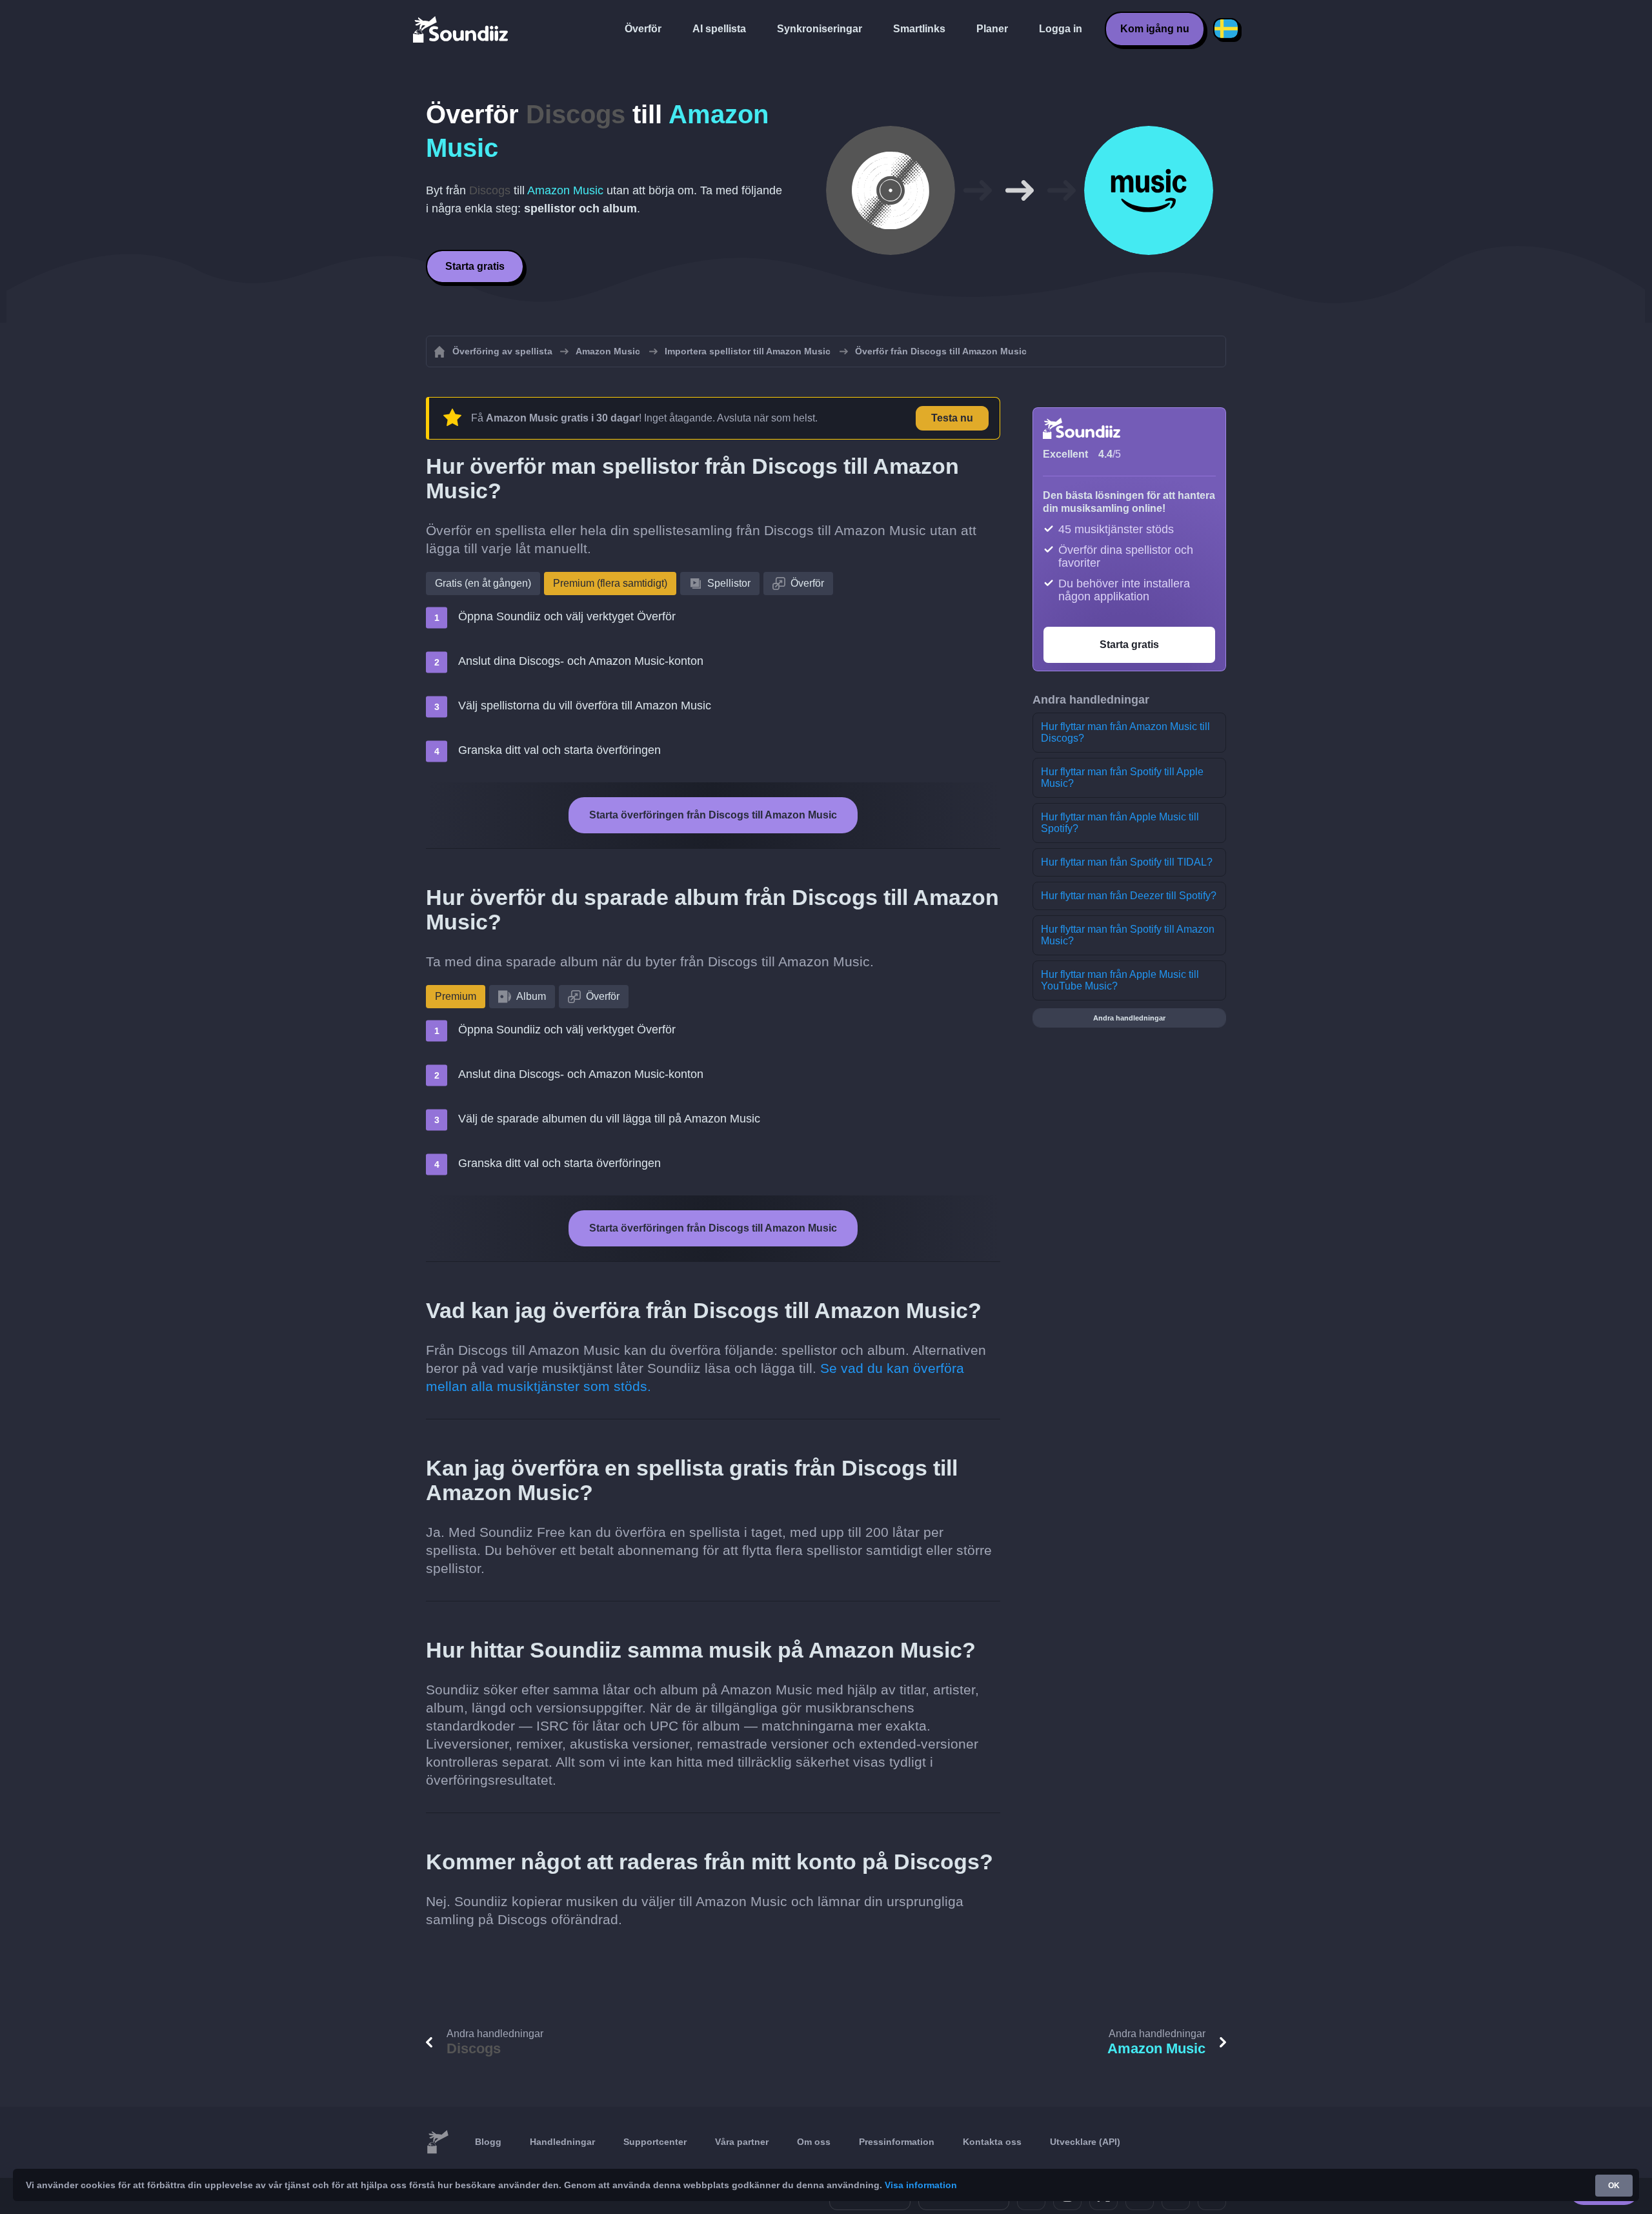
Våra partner (742, 2142)
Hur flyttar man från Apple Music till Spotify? (1120, 823)
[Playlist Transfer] (461, 29)
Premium (456, 996)
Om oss (814, 2142)
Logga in (1061, 29)
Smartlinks (919, 29)
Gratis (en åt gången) (483, 583)
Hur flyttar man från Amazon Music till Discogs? (1125, 732)
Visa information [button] (921, 2185)
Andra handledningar (1129, 1018)
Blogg (488, 2142)
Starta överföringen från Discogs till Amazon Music (713, 815)
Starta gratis (475, 266)
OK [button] (1614, 2186)
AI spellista (719, 29)
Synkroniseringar (820, 29)
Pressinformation (897, 2142)
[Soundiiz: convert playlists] (438, 2142)
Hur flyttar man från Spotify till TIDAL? (1127, 862)
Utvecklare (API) (1085, 2142)
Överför (643, 29)
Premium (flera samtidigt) (610, 583)
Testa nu (952, 418)
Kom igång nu (1155, 29)
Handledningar (562, 2142)
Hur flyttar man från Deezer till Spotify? (1129, 896)
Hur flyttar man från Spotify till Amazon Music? (1128, 935)
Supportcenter (655, 2142)
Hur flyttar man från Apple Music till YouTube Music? (1120, 980)
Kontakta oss (992, 2142)
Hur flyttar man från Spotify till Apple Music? (1122, 777)
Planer (992, 29)
